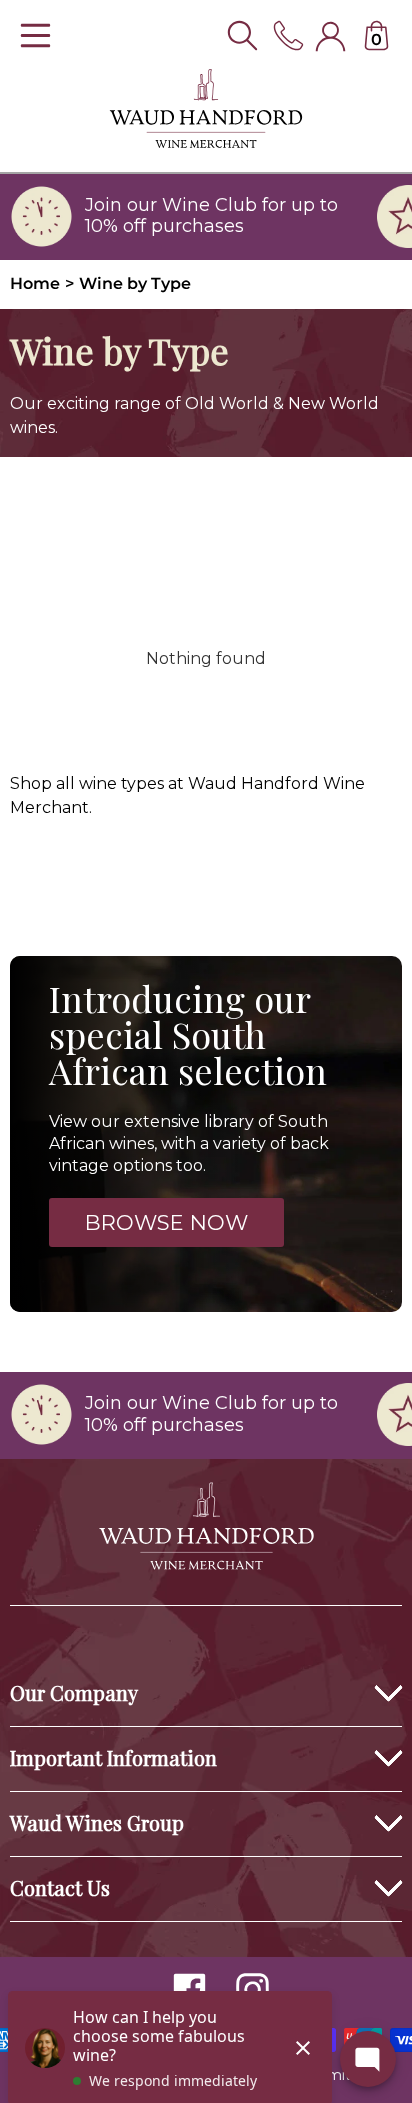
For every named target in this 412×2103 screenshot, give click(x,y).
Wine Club (209, 205)
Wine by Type (135, 283)
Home (35, 283)
